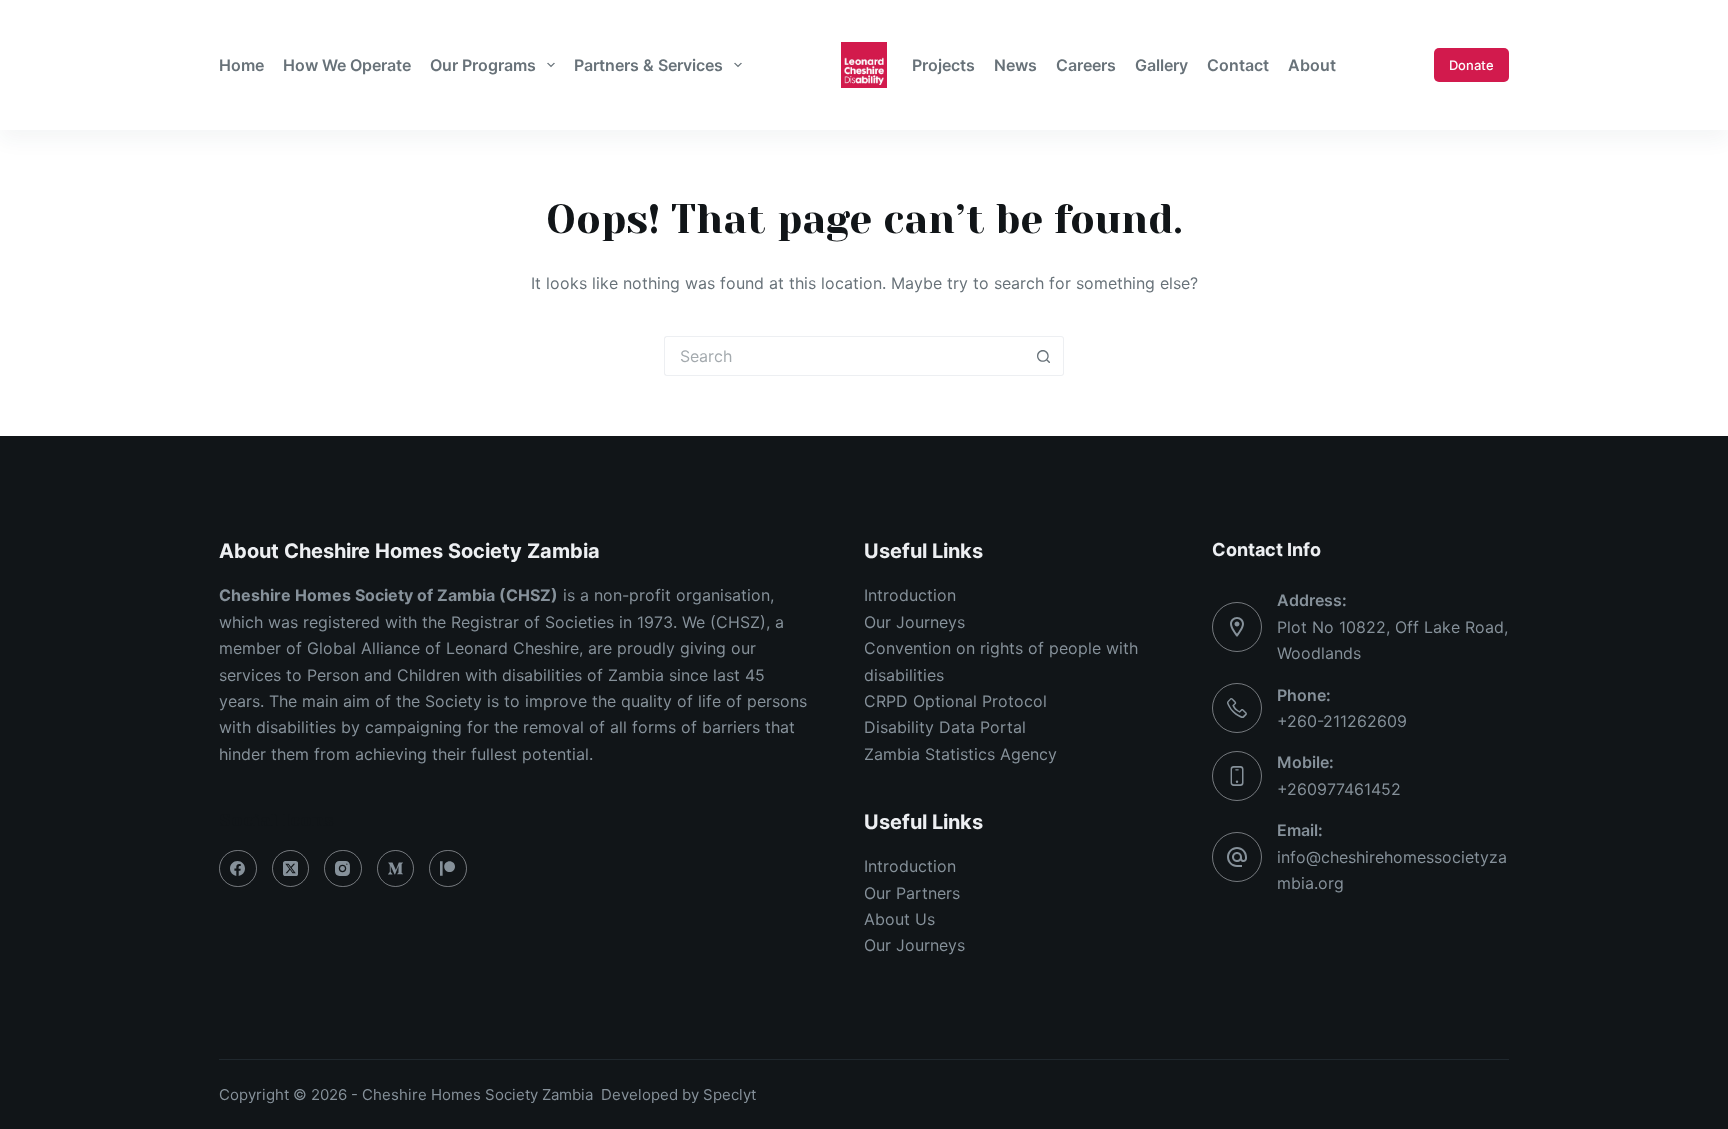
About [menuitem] (1312, 65)
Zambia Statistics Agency (960, 754)
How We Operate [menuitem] (347, 65)
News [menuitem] (1015, 65)
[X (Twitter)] (291, 869)
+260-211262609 (1342, 721)
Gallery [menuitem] (1161, 65)
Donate (1471, 65)
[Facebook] (238, 869)
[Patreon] (448, 869)
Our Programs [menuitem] (483, 65)
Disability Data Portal (945, 727)
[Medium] (396, 869)
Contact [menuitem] (1238, 65)
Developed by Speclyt (678, 1094)
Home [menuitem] (241, 65)
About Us (899, 919)
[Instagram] (343, 869)
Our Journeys (914, 622)
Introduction (910, 595)
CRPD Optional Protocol (955, 701)
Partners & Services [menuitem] (648, 65)
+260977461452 (1339, 789)
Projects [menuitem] (943, 65)
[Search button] (1044, 356)
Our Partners (912, 893)
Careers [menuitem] (1086, 65)
